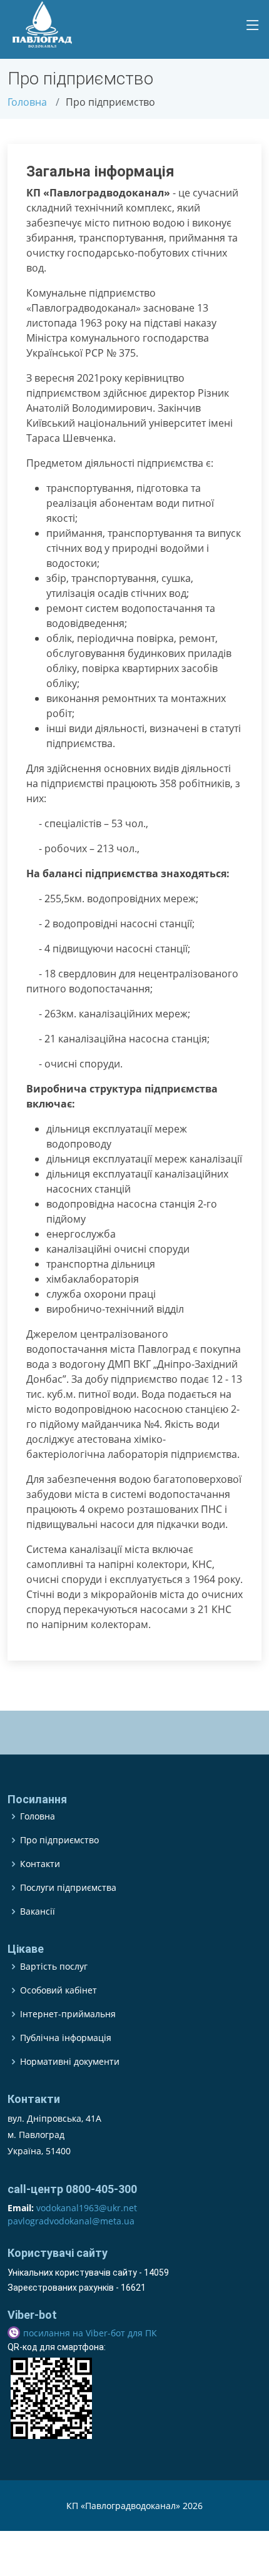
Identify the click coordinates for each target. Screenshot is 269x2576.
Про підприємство (59, 1840)
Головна (27, 102)
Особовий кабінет (58, 1990)
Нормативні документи (70, 2062)
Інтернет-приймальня (68, 2014)
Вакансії (38, 1912)
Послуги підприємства (68, 1888)
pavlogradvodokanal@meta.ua (71, 2221)
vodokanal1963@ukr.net (87, 2208)
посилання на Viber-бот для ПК (90, 2333)
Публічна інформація (66, 2038)
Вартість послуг (54, 1967)
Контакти (40, 1864)
